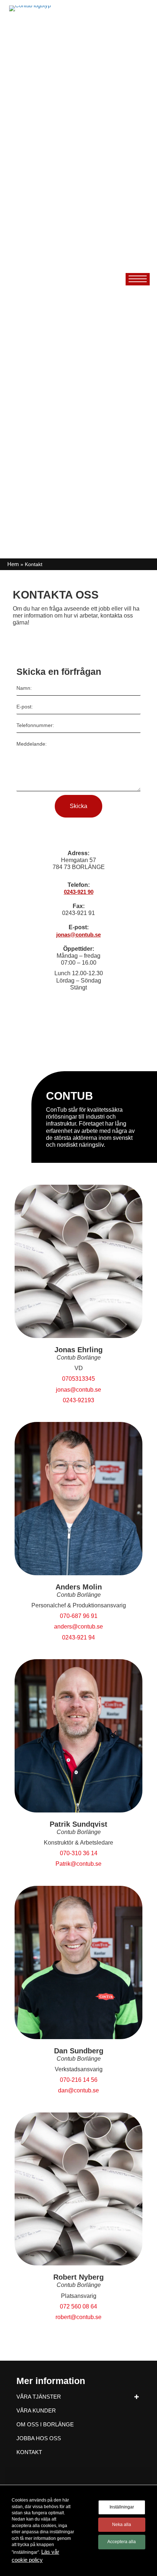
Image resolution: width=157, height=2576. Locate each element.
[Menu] (138, 279)
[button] (136, 2397)
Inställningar (122, 2507)
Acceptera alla (122, 2542)
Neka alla (122, 2525)
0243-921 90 (79, 892)
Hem (13, 564)
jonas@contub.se (78, 935)
